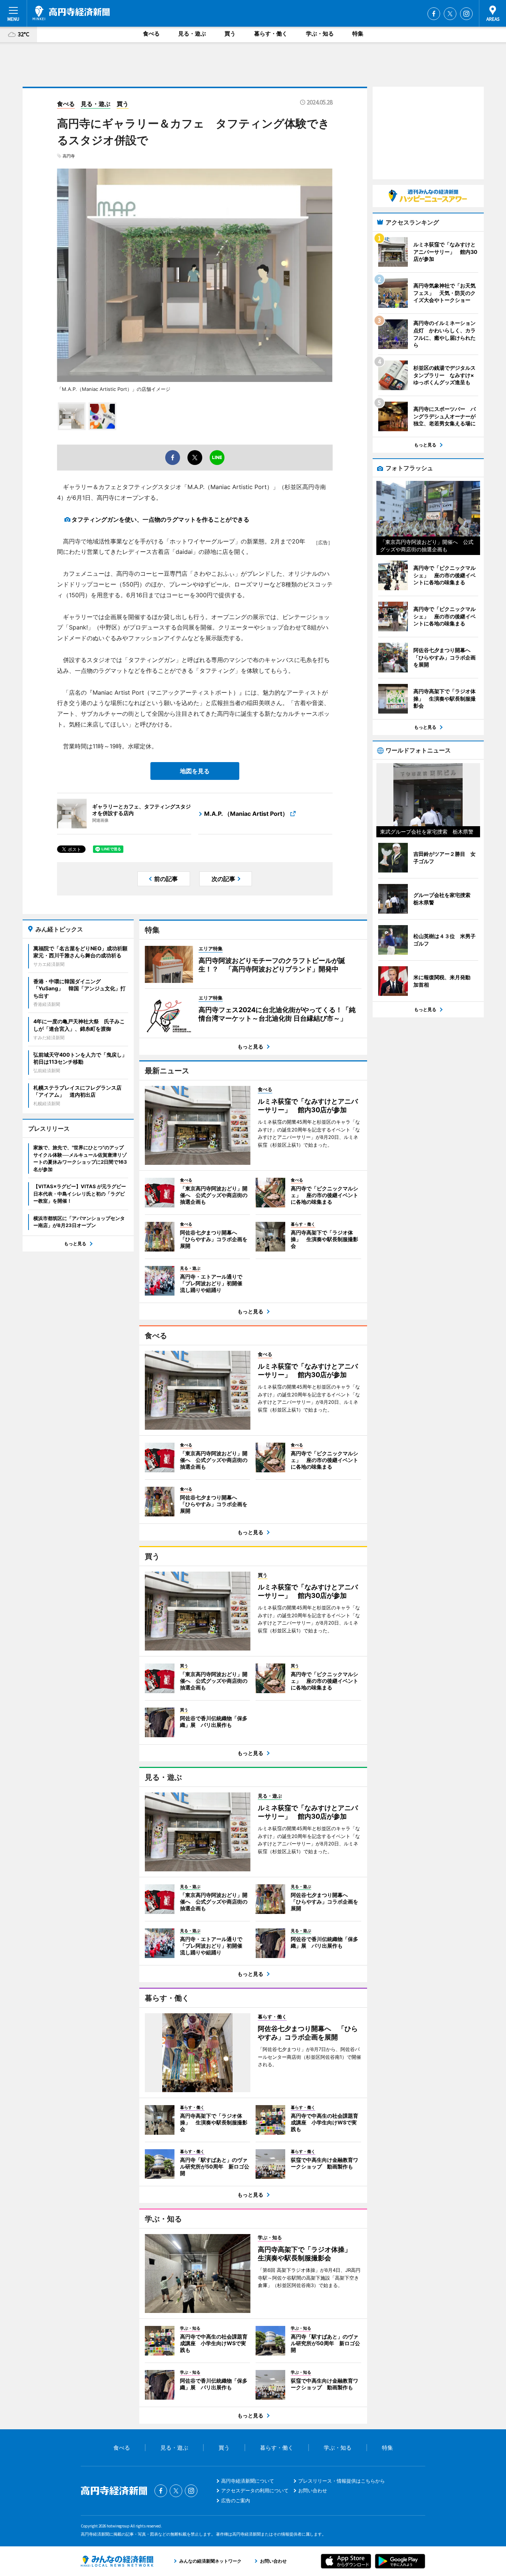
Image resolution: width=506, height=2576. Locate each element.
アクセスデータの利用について (255, 2490)
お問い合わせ (313, 2490)
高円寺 (69, 156)
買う (230, 34)
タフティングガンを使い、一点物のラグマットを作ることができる (160, 519)
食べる (151, 34)
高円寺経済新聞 (71, 13)
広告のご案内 (236, 2500)
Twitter (450, 14)
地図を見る (195, 771)
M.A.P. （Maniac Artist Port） (246, 814)
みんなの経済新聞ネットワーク (117, 2561)
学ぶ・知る (320, 34)
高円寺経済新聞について (248, 2481)
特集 (358, 34)
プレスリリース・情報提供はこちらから (342, 2481)
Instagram (466, 14)
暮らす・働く (271, 34)
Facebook (434, 14)
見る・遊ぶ (192, 34)
